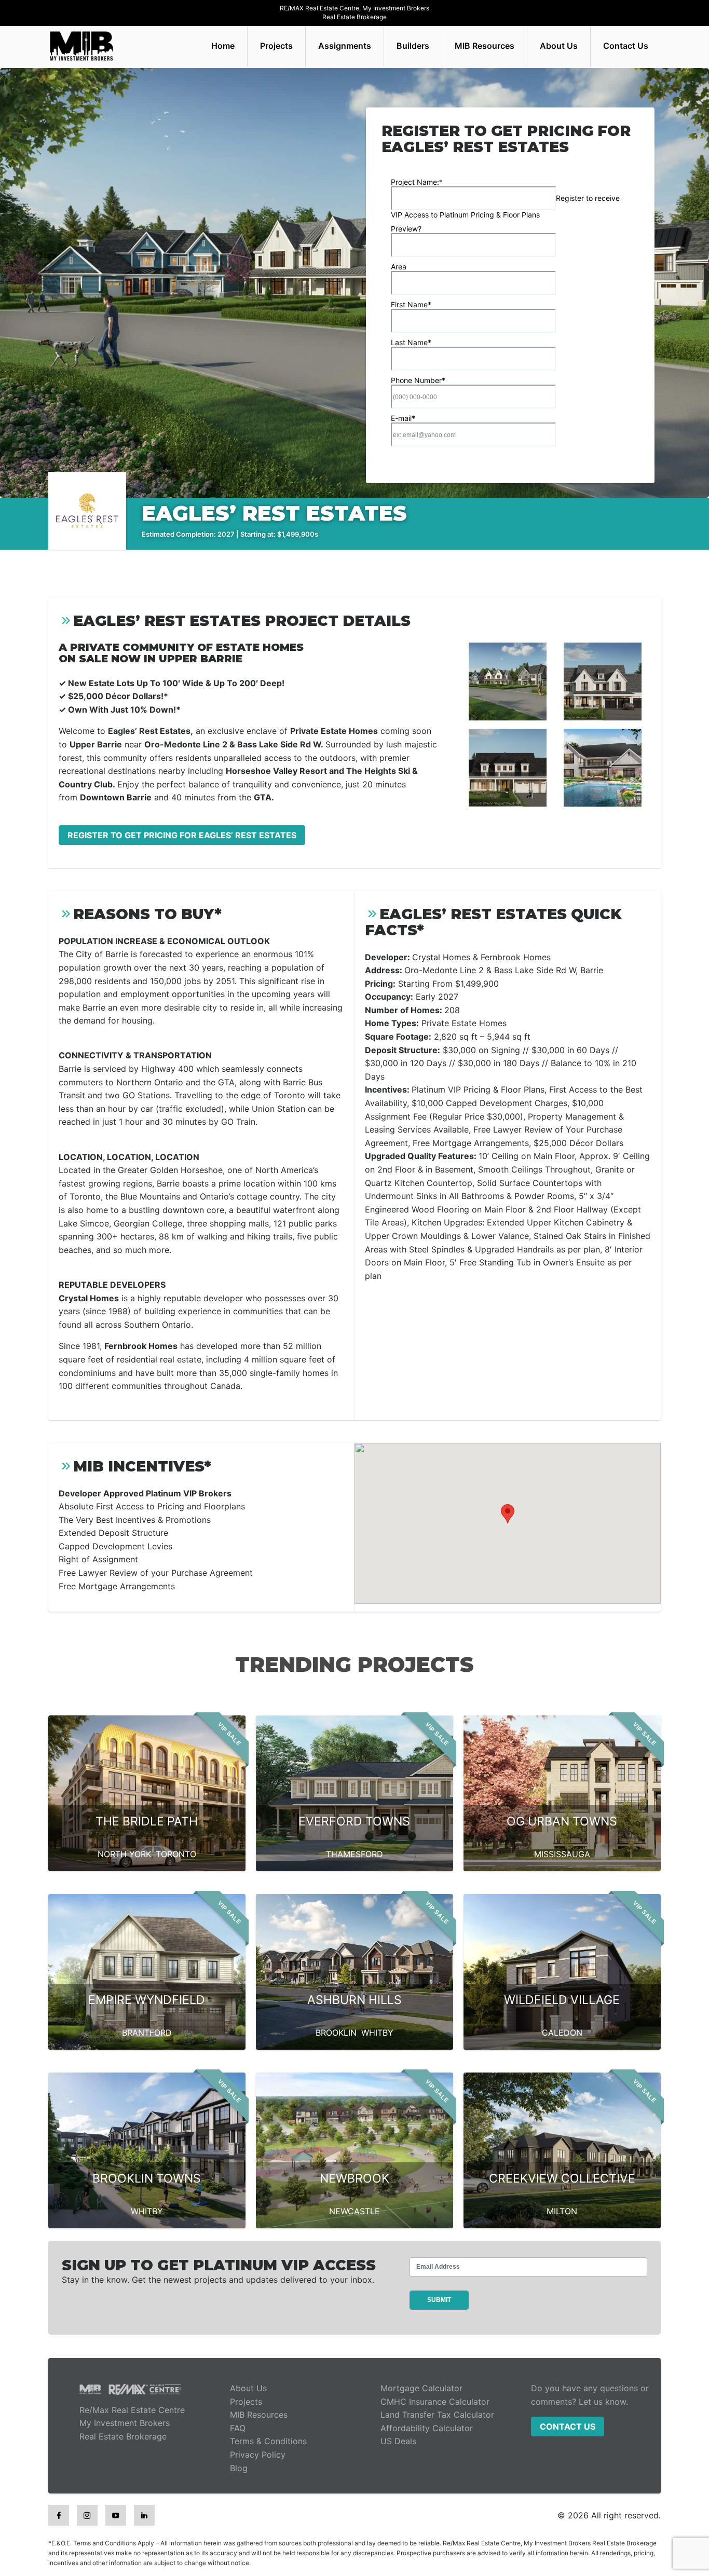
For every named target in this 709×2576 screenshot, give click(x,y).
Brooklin (336, 2033)
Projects (276, 46)
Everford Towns (354, 1821)
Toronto (176, 1854)
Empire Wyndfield (147, 2000)
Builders (413, 46)
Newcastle (354, 2211)
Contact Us (626, 46)
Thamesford (354, 1854)
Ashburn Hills (354, 2000)
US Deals (398, 2441)
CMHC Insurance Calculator (435, 2402)
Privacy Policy (258, 2455)
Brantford (147, 2033)
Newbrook (354, 2178)
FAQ (238, 2428)
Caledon (562, 2033)
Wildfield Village (562, 2000)
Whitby (377, 2033)
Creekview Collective (562, 2178)
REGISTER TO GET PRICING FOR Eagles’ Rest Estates (182, 835)
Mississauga (562, 1854)
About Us (559, 46)
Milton (562, 2211)
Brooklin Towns (147, 2178)
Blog (239, 2468)
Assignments (345, 46)
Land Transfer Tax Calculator (437, 2415)
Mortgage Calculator (421, 2388)
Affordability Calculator (427, 2428)
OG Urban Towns (562, 1821)
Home (223, 46)
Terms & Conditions (268, 2441)
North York (124, 1854)
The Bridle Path (147, 1821)
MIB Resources (485, 46)
